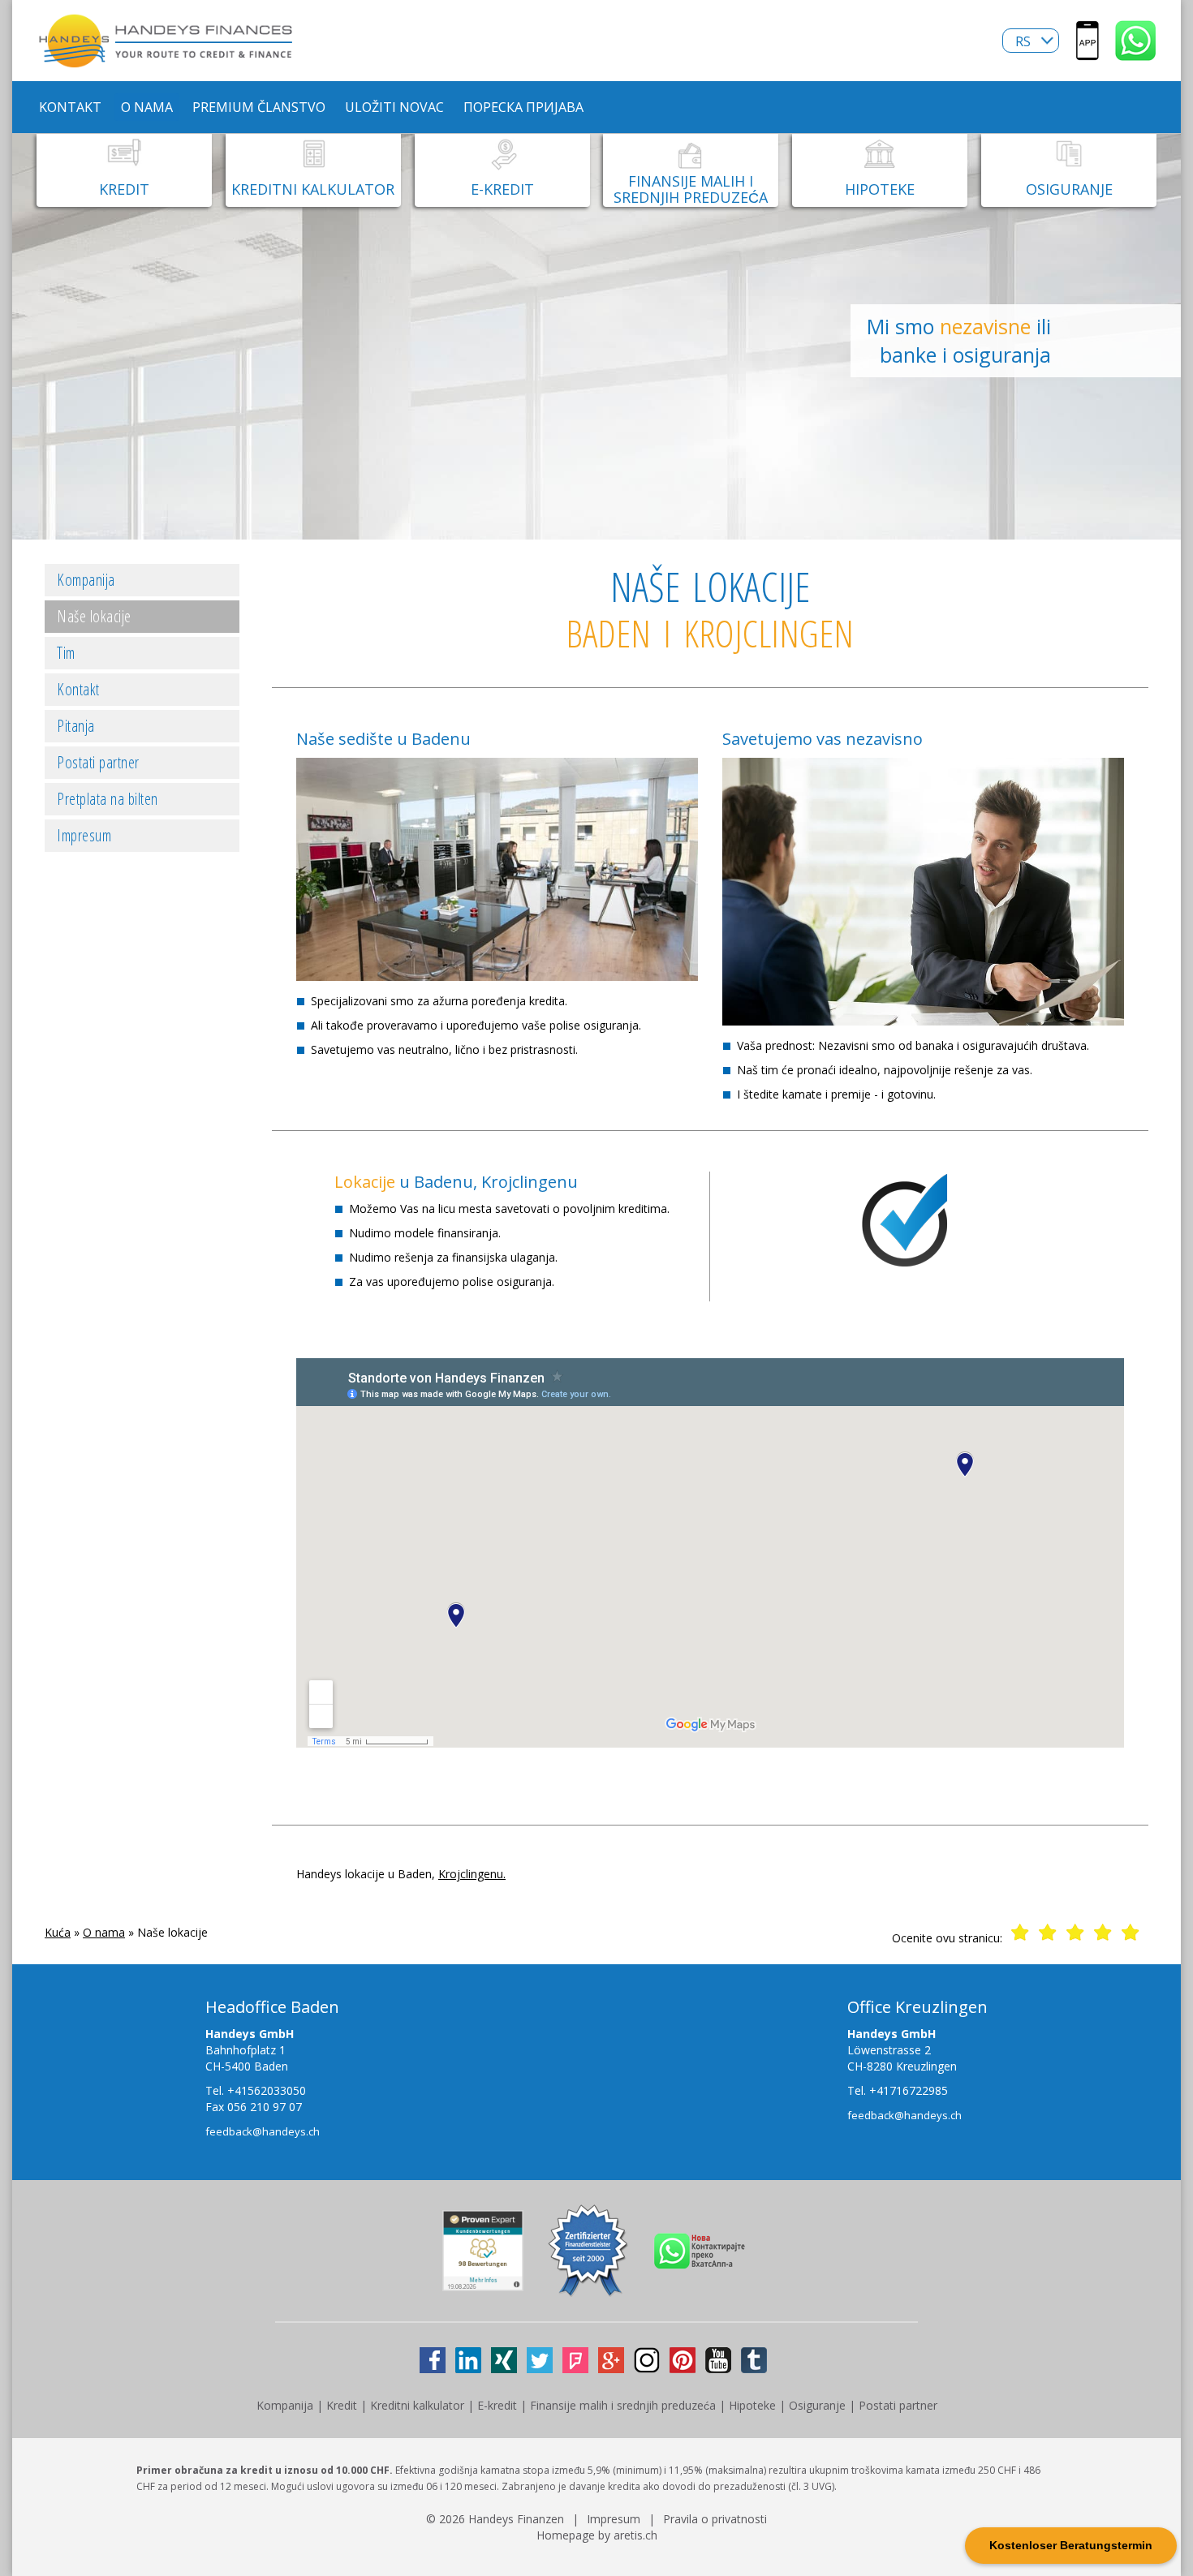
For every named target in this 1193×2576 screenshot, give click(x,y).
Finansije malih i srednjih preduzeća (623, 2405)
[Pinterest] (683, 2360)
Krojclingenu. (472, 1874)
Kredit (342, 2405)
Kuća (58, 1932)
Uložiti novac (394, 107)
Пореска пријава (523, 107)
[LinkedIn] (468, 2360)
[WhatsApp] (1136, 52)
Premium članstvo (259, 107)
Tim (66, 653)
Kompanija (86, 580)
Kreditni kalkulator (417, 2405)
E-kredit (497, 2405)
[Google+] (611, 2360)
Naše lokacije (94, 616)
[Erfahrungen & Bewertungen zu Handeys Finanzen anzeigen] (483, 2283)
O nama (147, 107)
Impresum (84, 835)
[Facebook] (433, 2360)
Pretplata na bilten (108, 799)
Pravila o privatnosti (715, 2519)
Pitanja (76, 726)
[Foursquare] (575, 2360)
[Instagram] (647, 2360)
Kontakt (70, 107)
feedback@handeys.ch (263, 2131)
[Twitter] (540, 2360)
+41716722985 (909, 2090)
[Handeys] (1087, 52)
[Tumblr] (754, 2360)
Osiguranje (817, 2405)
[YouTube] (718, 2360)
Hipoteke (752, 2405)
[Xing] (504, 2360)
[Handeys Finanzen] (166, 60)
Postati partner (98, 762)
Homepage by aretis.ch (597, 2535)
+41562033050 (267, 2090)
